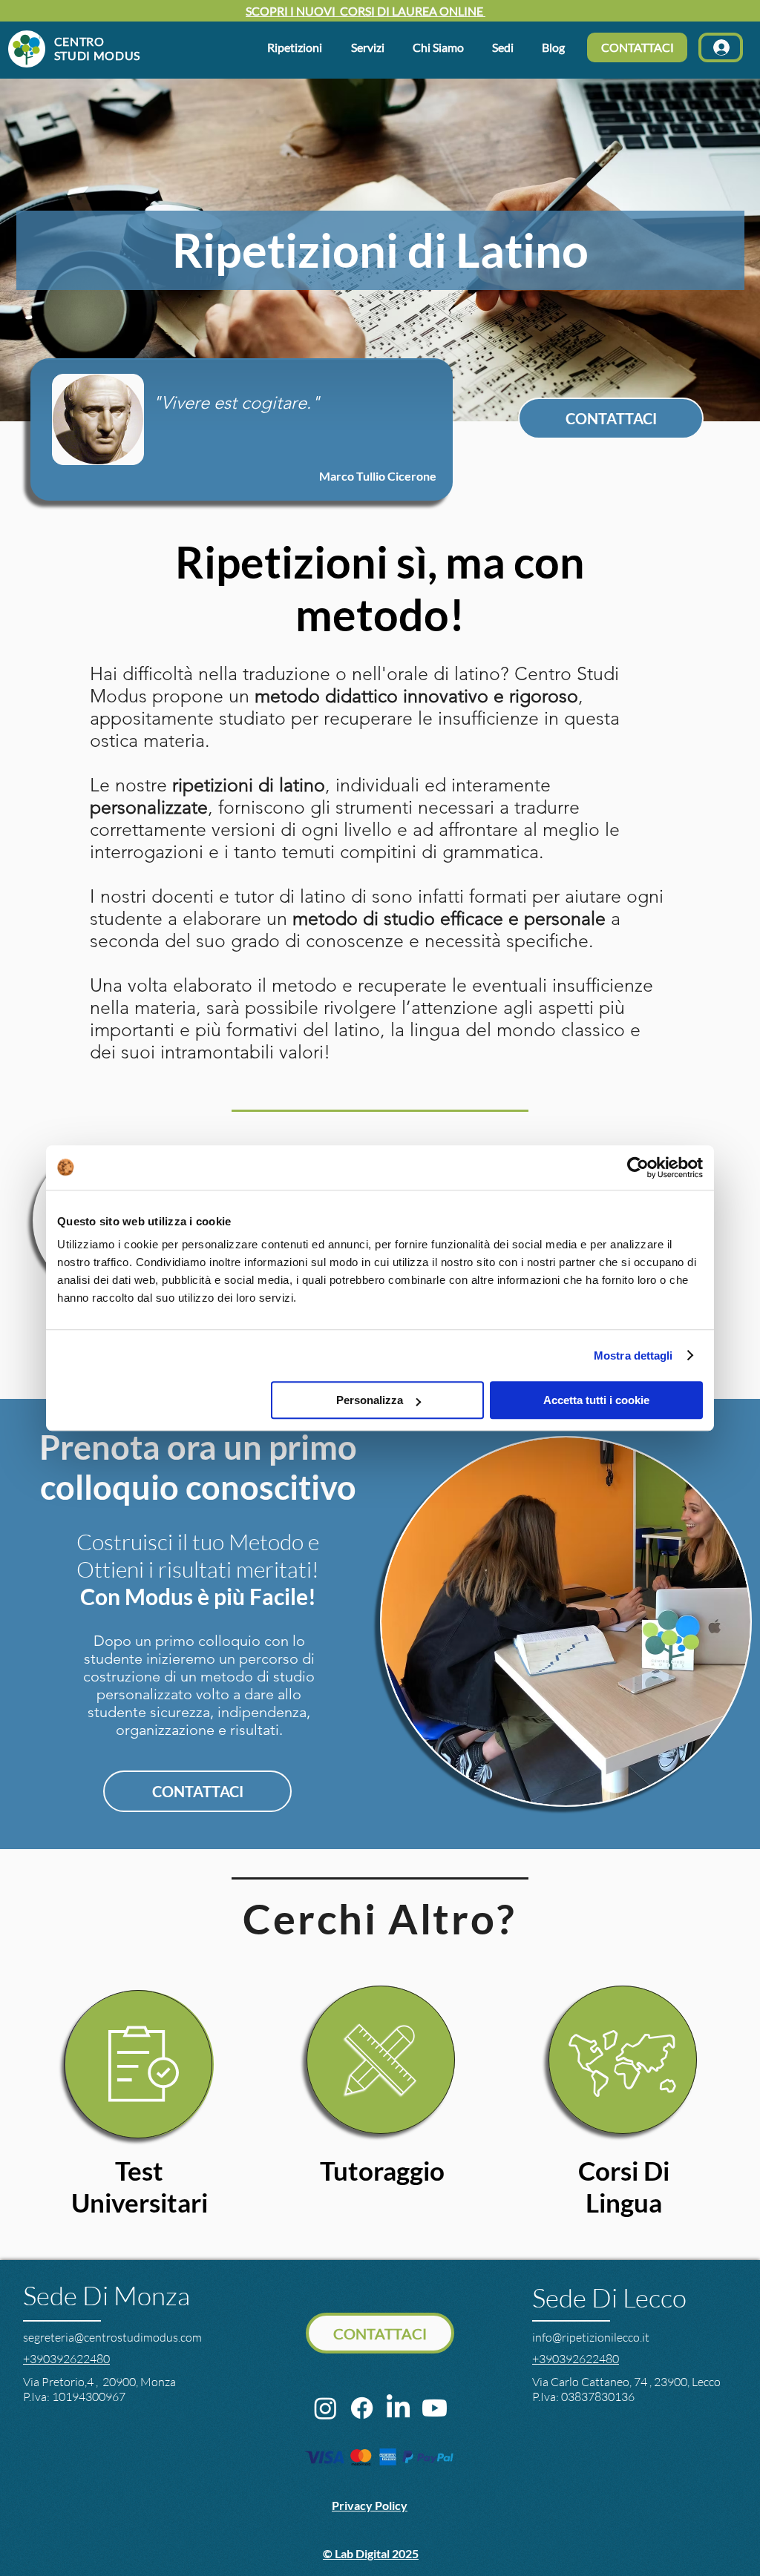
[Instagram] (325, 2408)
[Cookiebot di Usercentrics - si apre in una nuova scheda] (638, 1167)
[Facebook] (362, 2408)
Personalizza (370, 1400)
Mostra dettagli (633, 1355)
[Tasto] (76, 48)
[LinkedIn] (398, 2408)
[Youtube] (435, 2408)
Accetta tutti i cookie (596, 1400)
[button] (441, 47)
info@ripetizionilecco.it (591, 2337)
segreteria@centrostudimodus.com (112, 2337)
